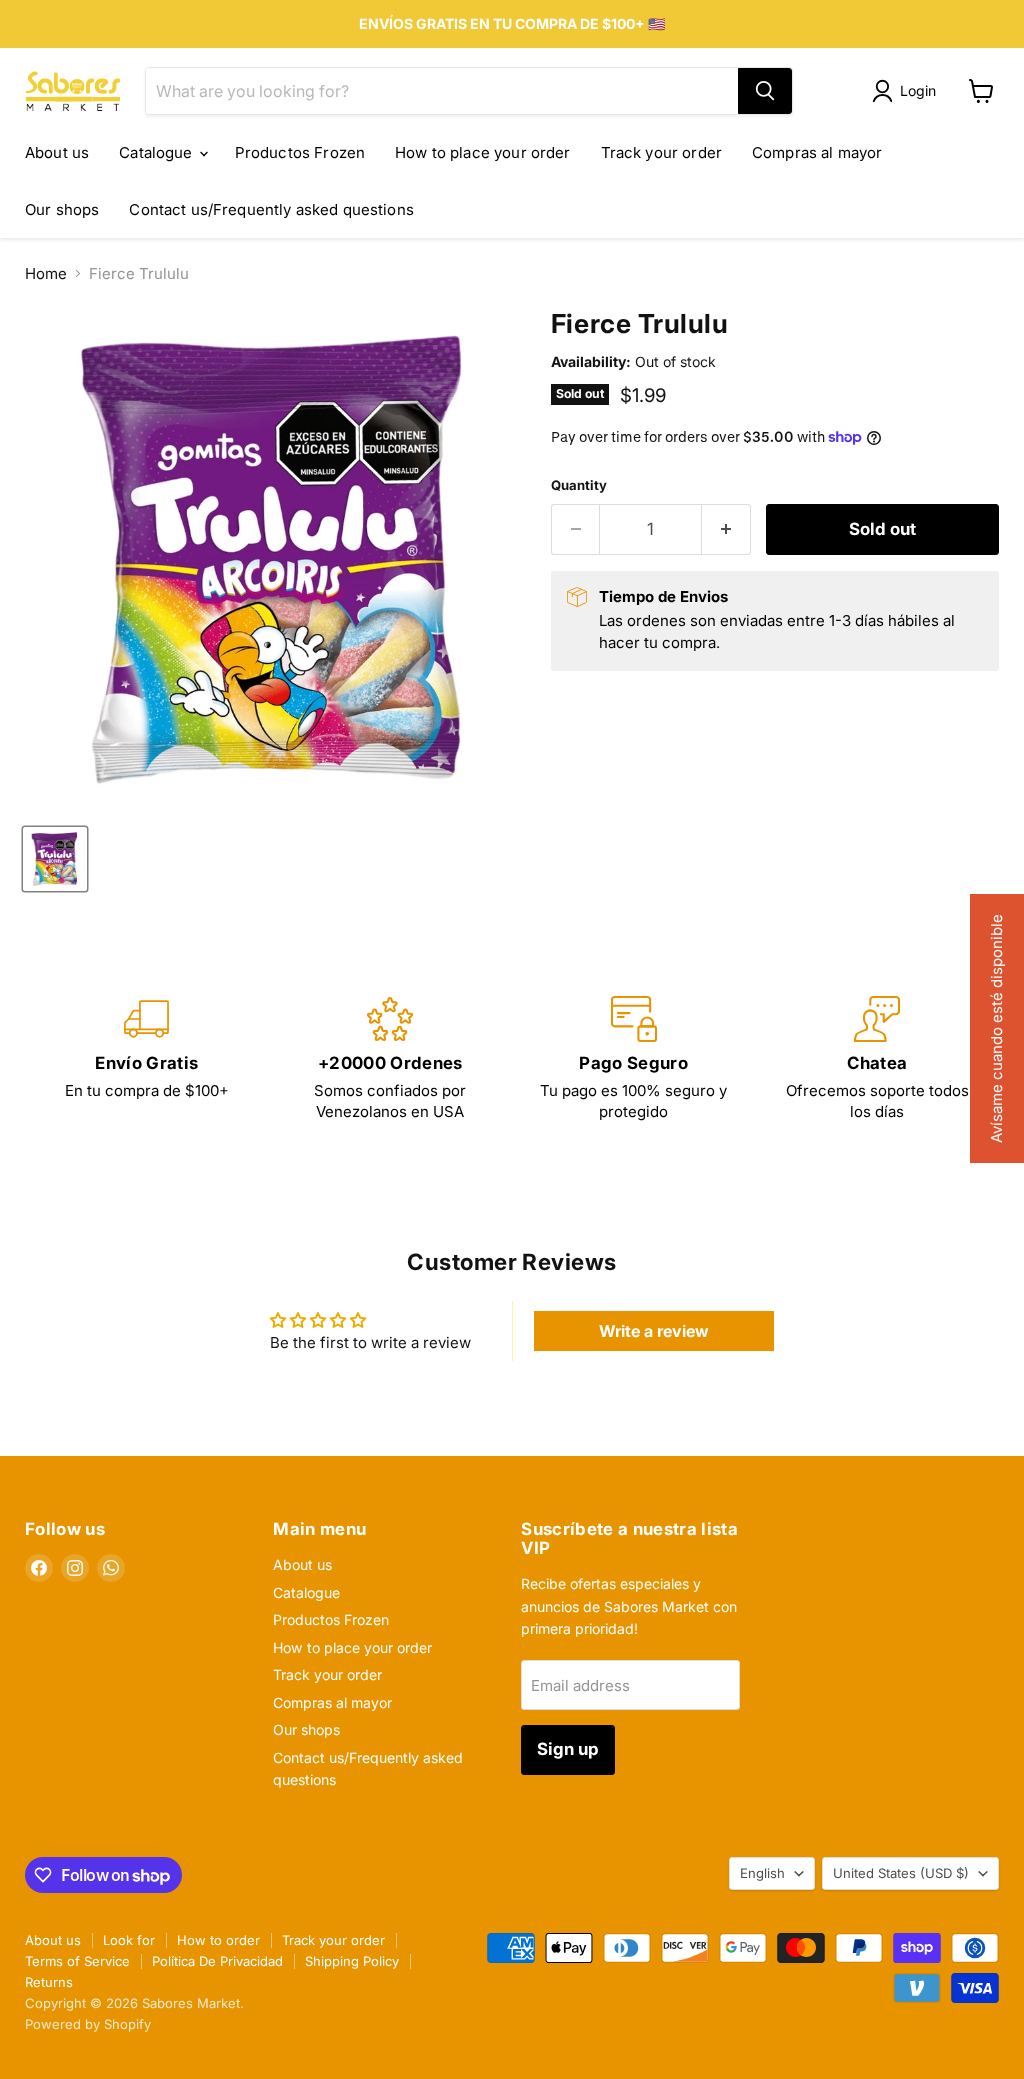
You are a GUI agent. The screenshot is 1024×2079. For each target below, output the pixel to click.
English (762, 1873)
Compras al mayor (817, 152)
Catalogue (158, 152)
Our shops (62, 209)
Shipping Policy (352, 1961)
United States (901, 1873)
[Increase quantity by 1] (726, 529)
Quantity (579, 485)
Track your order (661, 152)
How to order (218, 1940)
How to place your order (482, 152)
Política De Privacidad (217, 1961)
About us (57, 152)
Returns (49, 1982)
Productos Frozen (300, 152)
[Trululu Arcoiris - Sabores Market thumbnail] (55, 859)
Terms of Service (77, 1961)
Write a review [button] (654, 1331)
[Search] (765, 91)
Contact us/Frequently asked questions (271, 209)
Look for (129, 1940)
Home (46, 273)
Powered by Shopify (88, 2024)
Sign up (568, 1749)
